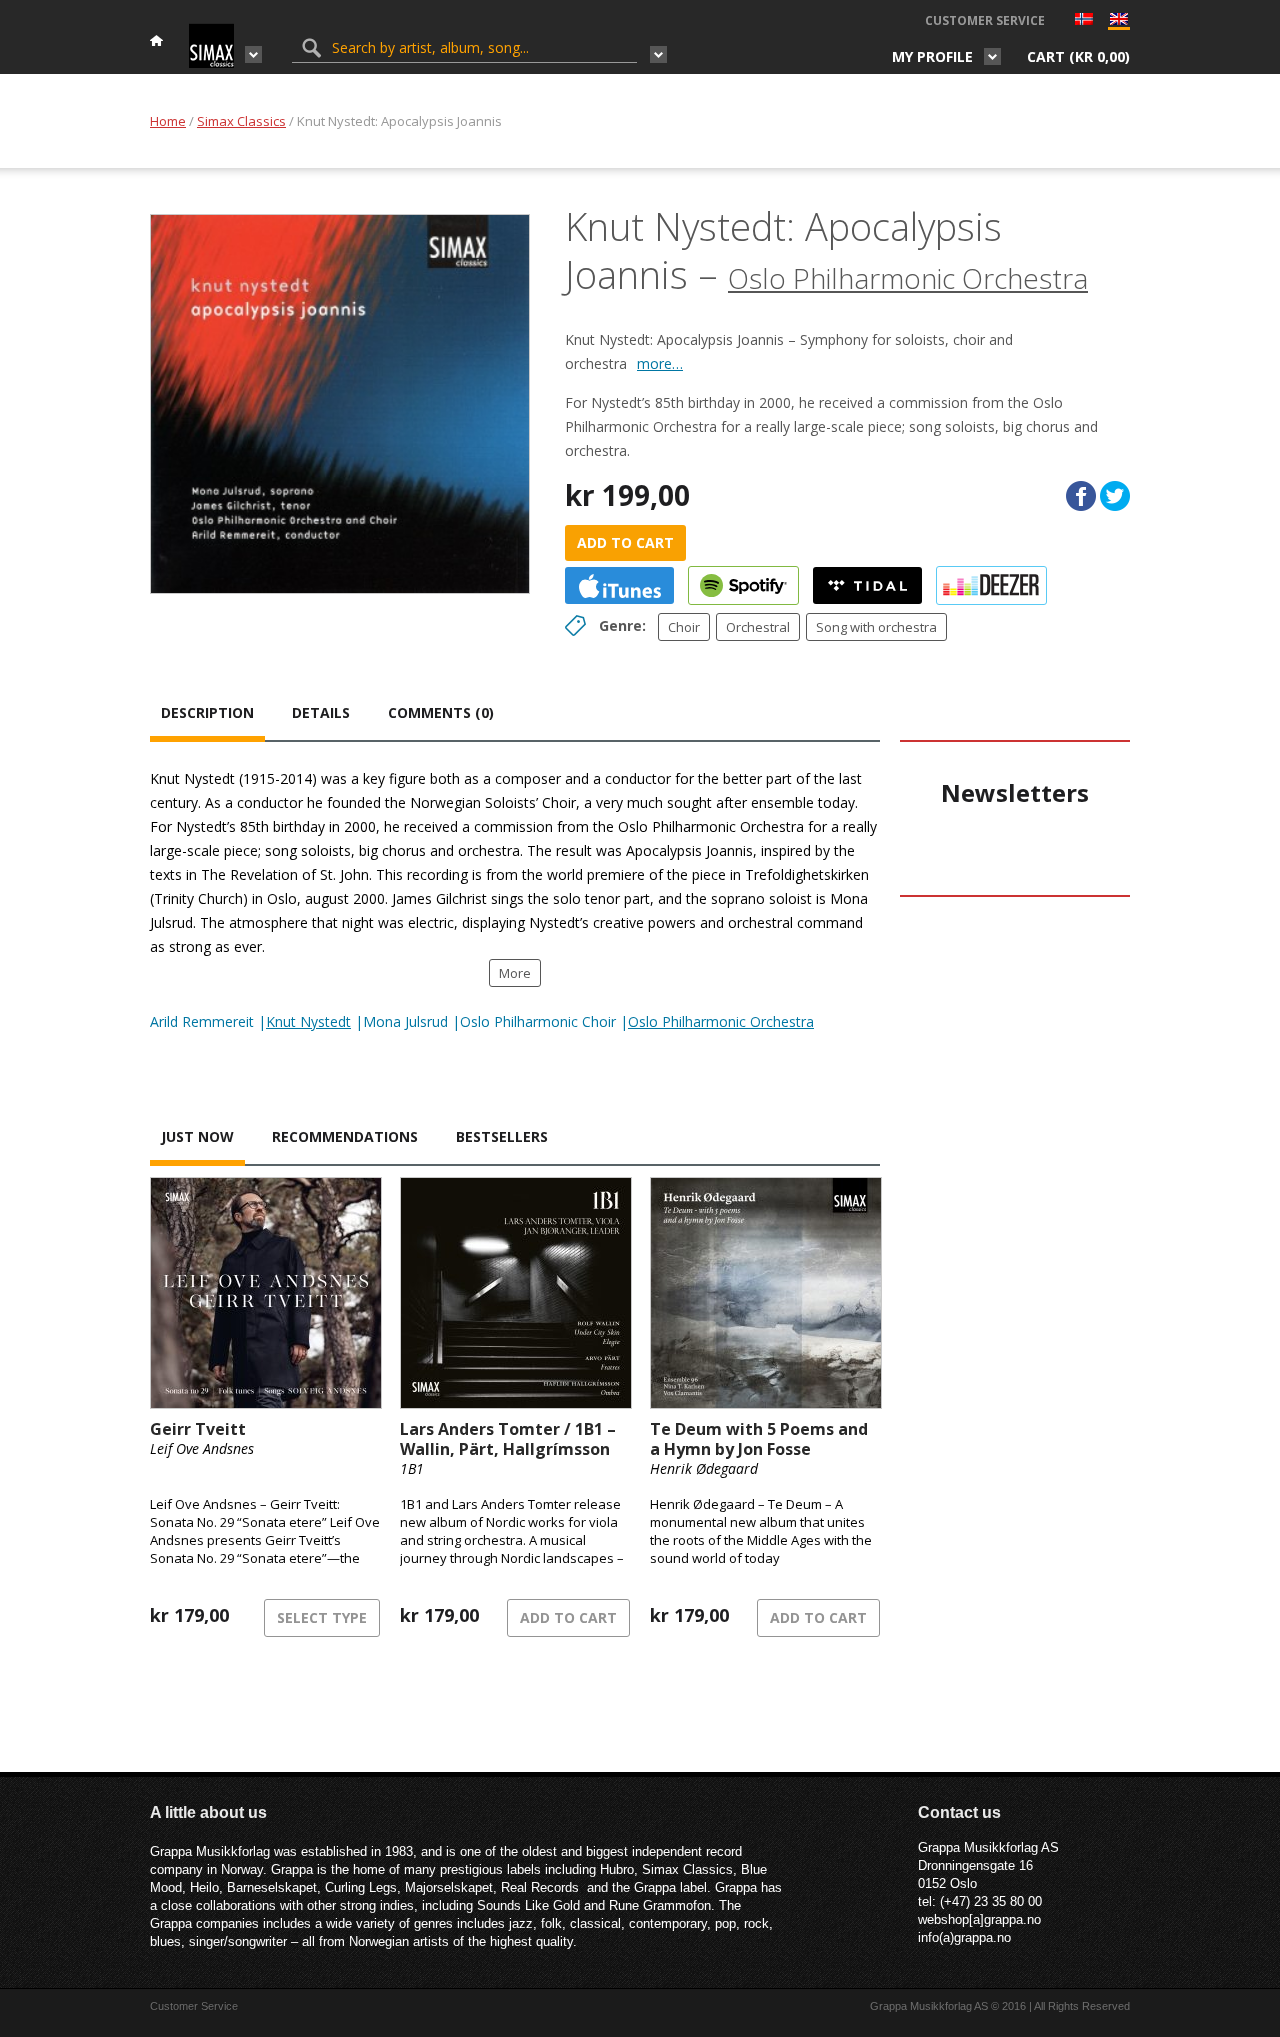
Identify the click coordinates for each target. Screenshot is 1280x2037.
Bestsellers (502, 1136)
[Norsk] (1084, 21)
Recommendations (345, 1136)
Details (321, 712)
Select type (322, 1617)
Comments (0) (441, 712)
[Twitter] (1115, 496)
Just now (197, 1136)
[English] (1119, 23)
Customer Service (985, 20)
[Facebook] (1081, 496)
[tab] (207, 715)
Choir (684, 627)
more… (660, 363)
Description (207, 712)
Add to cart (625, 542)
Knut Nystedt (308, 1021)
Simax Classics (241, 121)
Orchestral (758, 627)
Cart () (1078, 56)
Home (168, 121)
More (515, 973)
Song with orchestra (876, 627)
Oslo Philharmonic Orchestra (908, 278)
